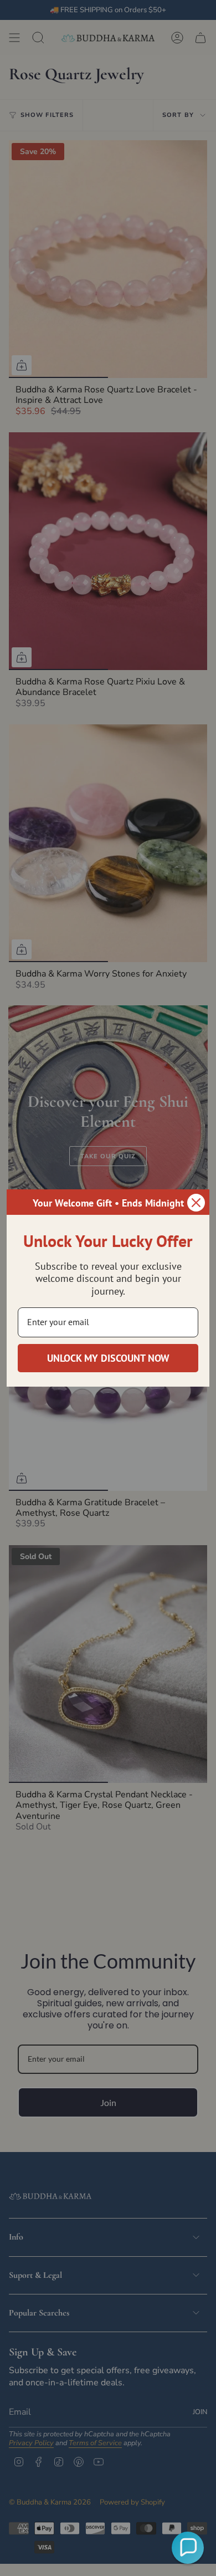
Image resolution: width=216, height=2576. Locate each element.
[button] (188, 2548)
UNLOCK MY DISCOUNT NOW (108, 1358)
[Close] (196, 1203)
